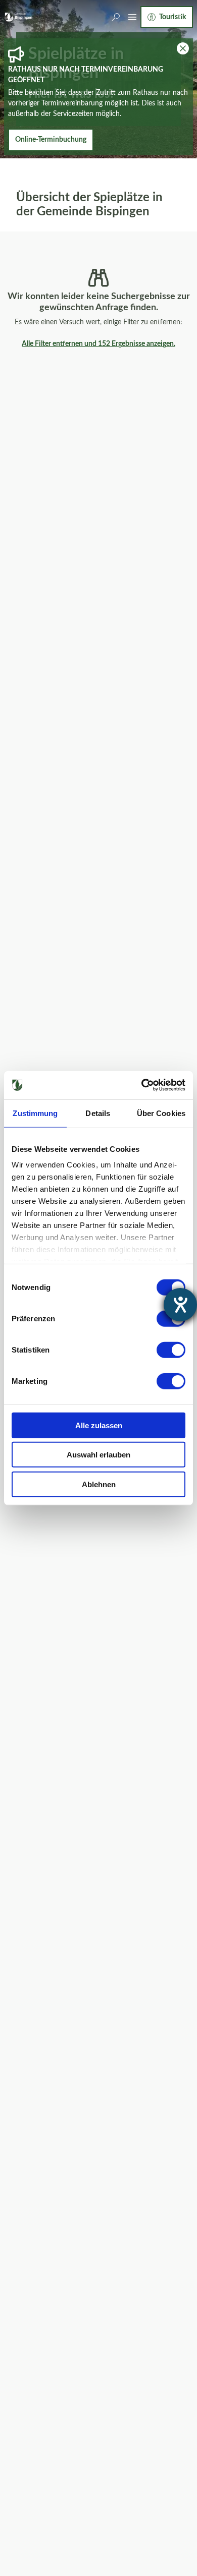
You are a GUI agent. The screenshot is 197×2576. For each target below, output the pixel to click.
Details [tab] (98, 1113)
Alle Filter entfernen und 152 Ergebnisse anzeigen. (98, 344)
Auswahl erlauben (98, 1455)
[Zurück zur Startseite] (18, 17)
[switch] (171, 1350)
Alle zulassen (99, 1425)
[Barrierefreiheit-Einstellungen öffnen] (180, 1305)
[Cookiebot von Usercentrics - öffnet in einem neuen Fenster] (142, 1085)
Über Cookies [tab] (161, 1113)
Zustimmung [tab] (35, 1113)
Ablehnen (99, 1484)
